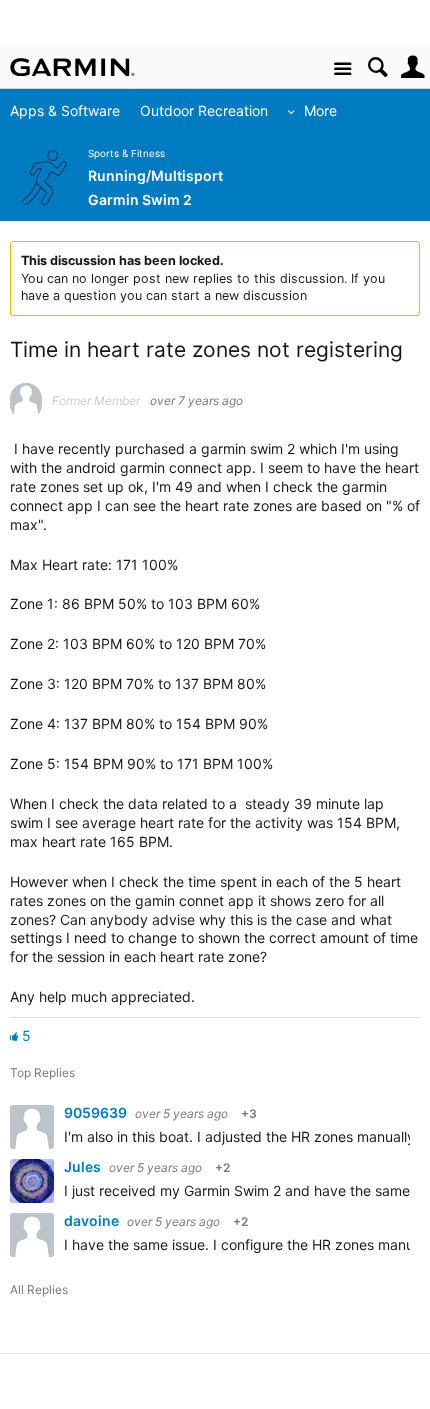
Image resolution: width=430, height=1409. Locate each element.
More (320, 110)
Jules (84, 1166)
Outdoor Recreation (204, 110)
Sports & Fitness (126, 153)
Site (342, 69)
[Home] (72, 67)
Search (377, 67)
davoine (93, 1220)
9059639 (97, 1112)
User (412, 67)
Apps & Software (65, 110)
